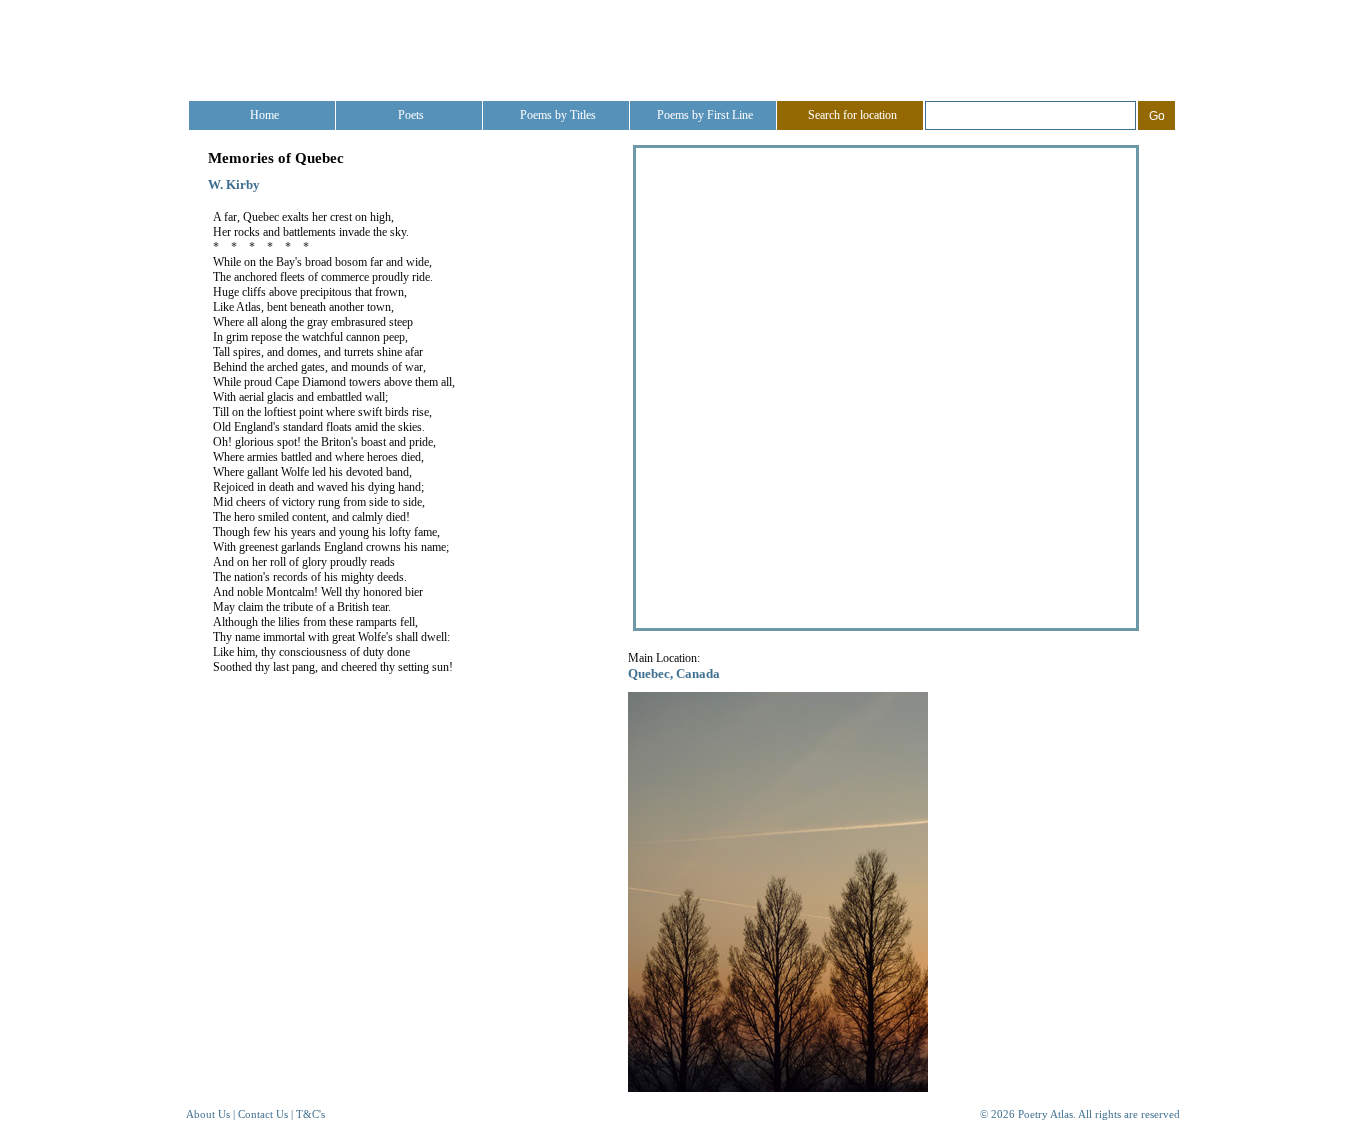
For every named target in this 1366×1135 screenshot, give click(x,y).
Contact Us (263, 1114)
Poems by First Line (705, 115)
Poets (411, 115)
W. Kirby (234, 184)
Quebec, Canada (674, 673)
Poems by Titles (558, 115)
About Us (208, 1114)
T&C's (310, 1114)
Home (264, 115)
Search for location (852, 115)
